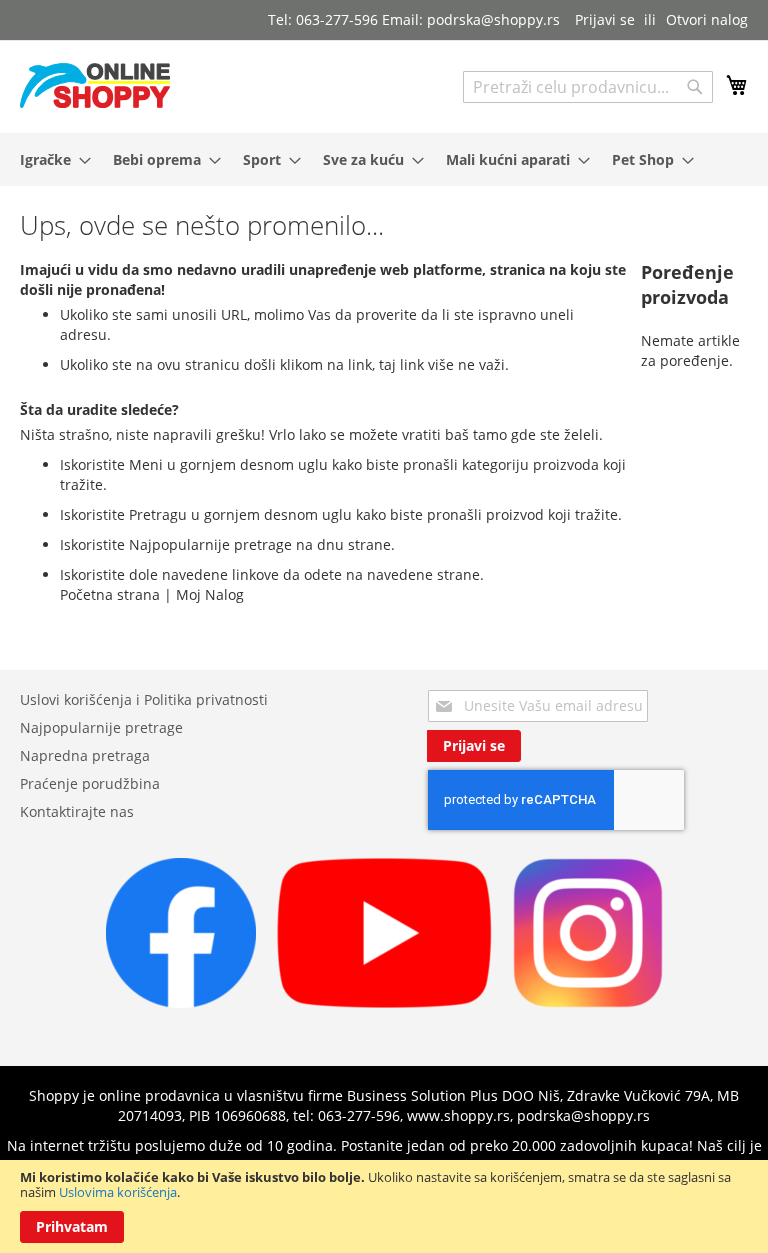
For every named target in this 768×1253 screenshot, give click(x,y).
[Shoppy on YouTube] (384, 1002)
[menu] (384, 159)
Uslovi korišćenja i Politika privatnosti (144, 699)
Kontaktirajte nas (77, 811)
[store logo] (95, 85)
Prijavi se (605, 19)
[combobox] (588, 87)
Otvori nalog (707, 19)
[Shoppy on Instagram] (588, 1002)
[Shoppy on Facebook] (181, 1002)
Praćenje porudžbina (90, 783)
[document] (384, 1206)
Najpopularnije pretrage (101, 727)
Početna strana (110, 594)
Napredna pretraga (85, 755)
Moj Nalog (210, 594)
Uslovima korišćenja (118, 1192)
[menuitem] (49, 159)
